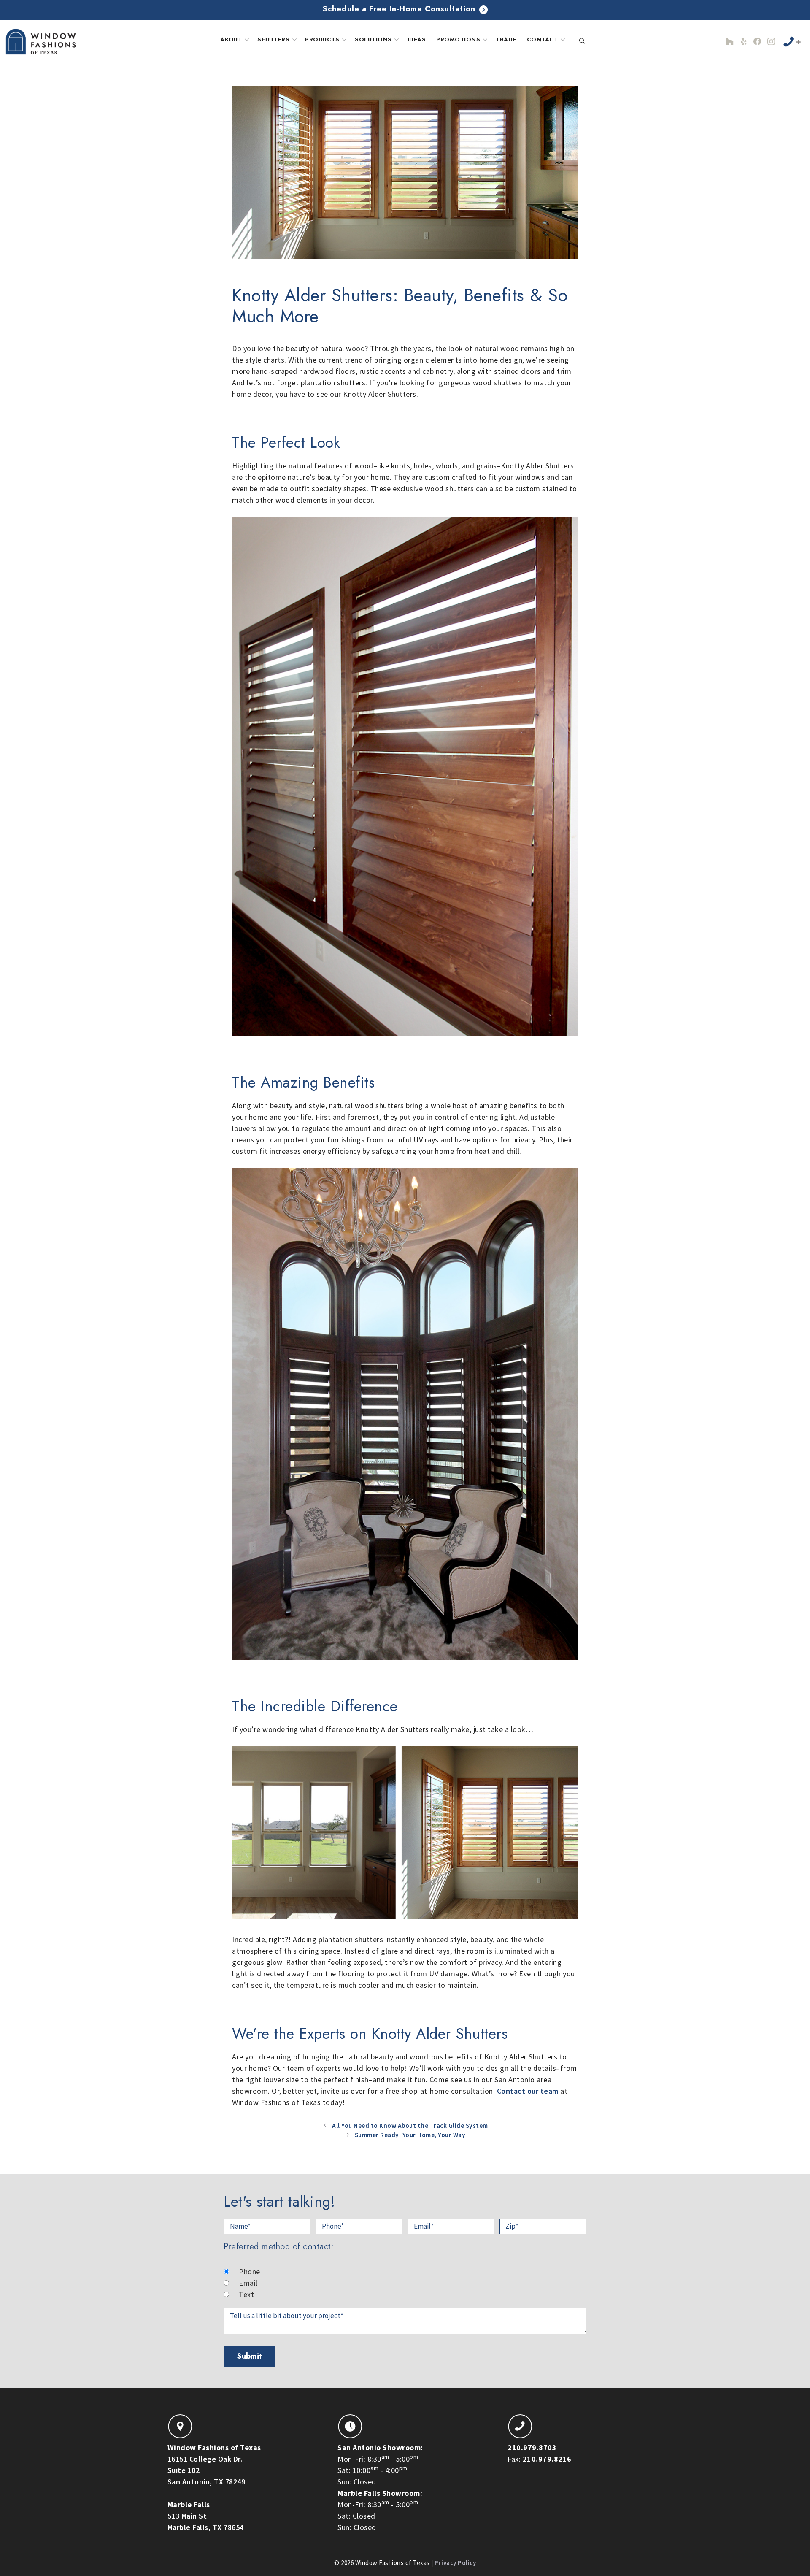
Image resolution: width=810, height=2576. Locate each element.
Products (322, 39)
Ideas (417, 39)
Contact (543, 39)
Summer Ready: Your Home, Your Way (410, 2135)
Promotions (458, 39)
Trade (506, 39)
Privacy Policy (455, 2563)
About (231, 39)
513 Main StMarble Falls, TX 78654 (206, 2516)
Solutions (373, 39)
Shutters (273, 39)
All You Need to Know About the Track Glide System (410, 2125)
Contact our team (528, 2091)
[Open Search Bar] (582, 41)
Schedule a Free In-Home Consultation (400, 9)
